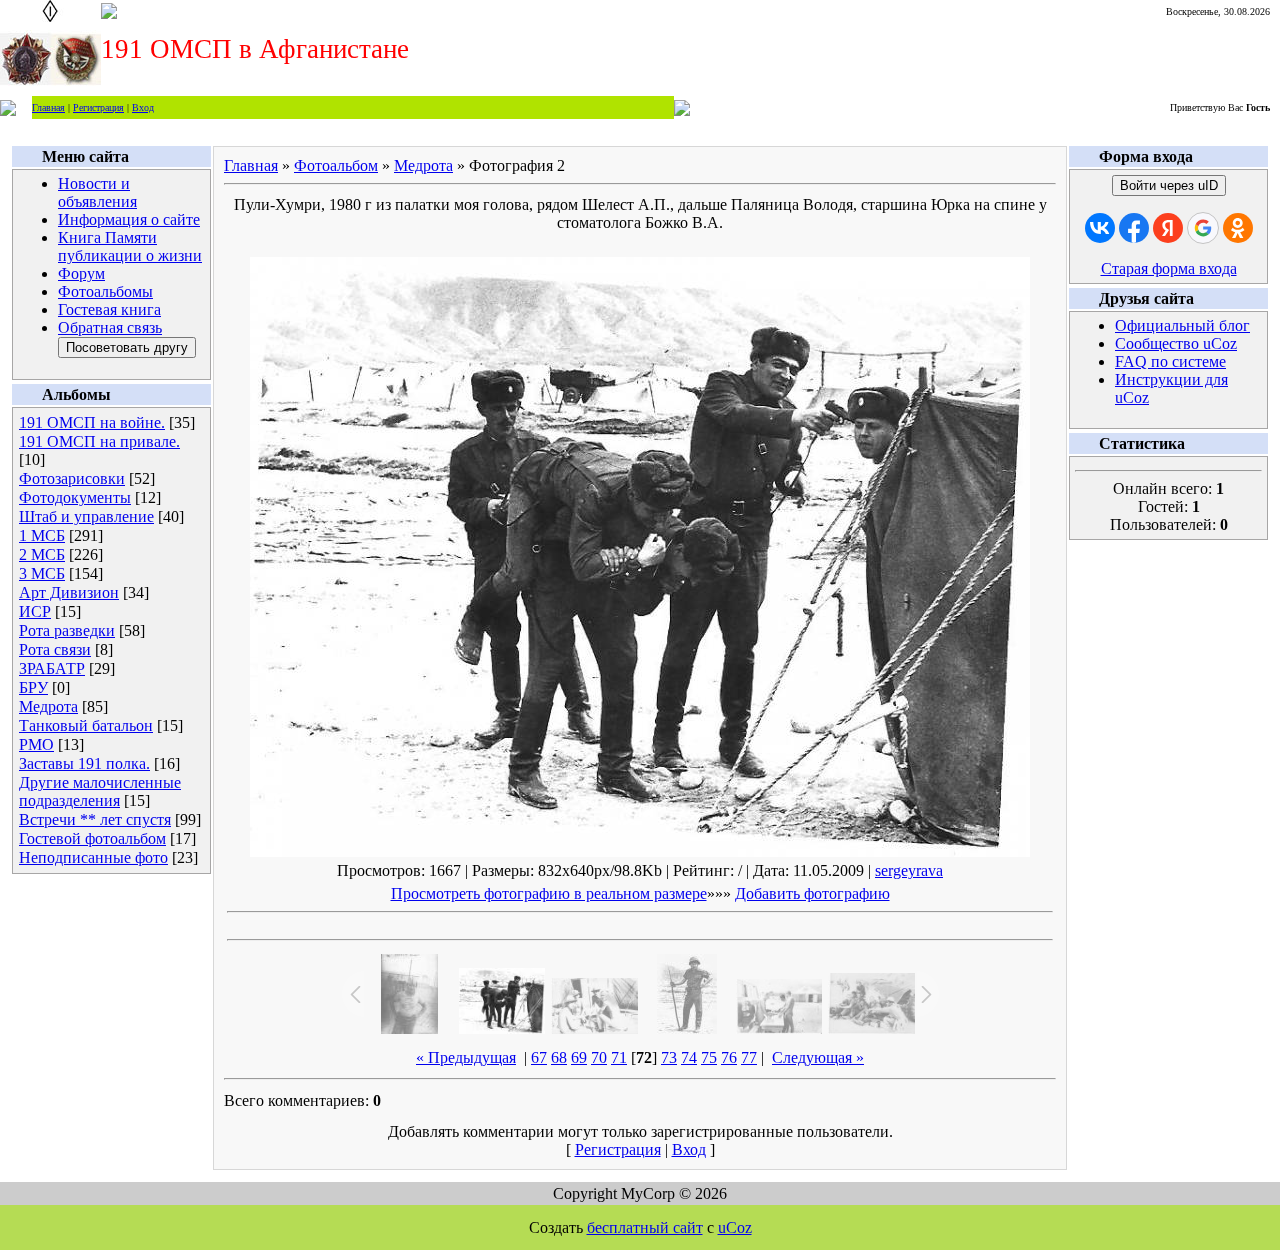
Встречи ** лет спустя (95, 819)
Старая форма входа (1169, 268)
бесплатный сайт (645, 1227)
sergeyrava (909, 870)
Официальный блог (1182, 325)
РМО (36, 744)
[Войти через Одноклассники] (1238, 228)
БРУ (33, 687)
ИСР (35, 611)
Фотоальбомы (105, 291)
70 (599, 1057)
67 (539, 1057)
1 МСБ (42, 535)
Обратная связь (110, 327)
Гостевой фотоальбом (92, 838)
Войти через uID (1169, 185)
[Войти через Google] (1203, 228)
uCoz (735, 1227)
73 (669, 1057)
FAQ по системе (1170, 361)
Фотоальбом (336, 165)
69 (579, 1057)
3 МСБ (42, 573)
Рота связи (55, 649)
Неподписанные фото (93, 857)
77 (749, 1057)
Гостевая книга (109, 309)
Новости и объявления (97, 192)
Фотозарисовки (72, 478)
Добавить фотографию (812, 893)
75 (709, 1057)
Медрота (48, 706)
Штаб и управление (86, 516)
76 (729, 1057)
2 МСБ (42, 554)
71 (619, 1057)
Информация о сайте (129, 219)
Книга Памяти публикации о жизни (130, 246)
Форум (81, 273)
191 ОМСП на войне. (92, 422)
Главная (48, 107)
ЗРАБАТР (52, 668)
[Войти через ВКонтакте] (1100, 228)
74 (689, 1057)
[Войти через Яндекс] (1168, 228)
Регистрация (98, 107)
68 (559, 1057)
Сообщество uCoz (1176, 343)
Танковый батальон (86, 725)
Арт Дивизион (69, 592)
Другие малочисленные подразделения (100, 791)
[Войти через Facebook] (1134, 228)
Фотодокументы (75, 497)
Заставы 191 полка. (84, 763)
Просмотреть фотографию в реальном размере (549, 893)
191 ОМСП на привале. (99, 441)
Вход (143, 107)
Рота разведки (67, 630)
